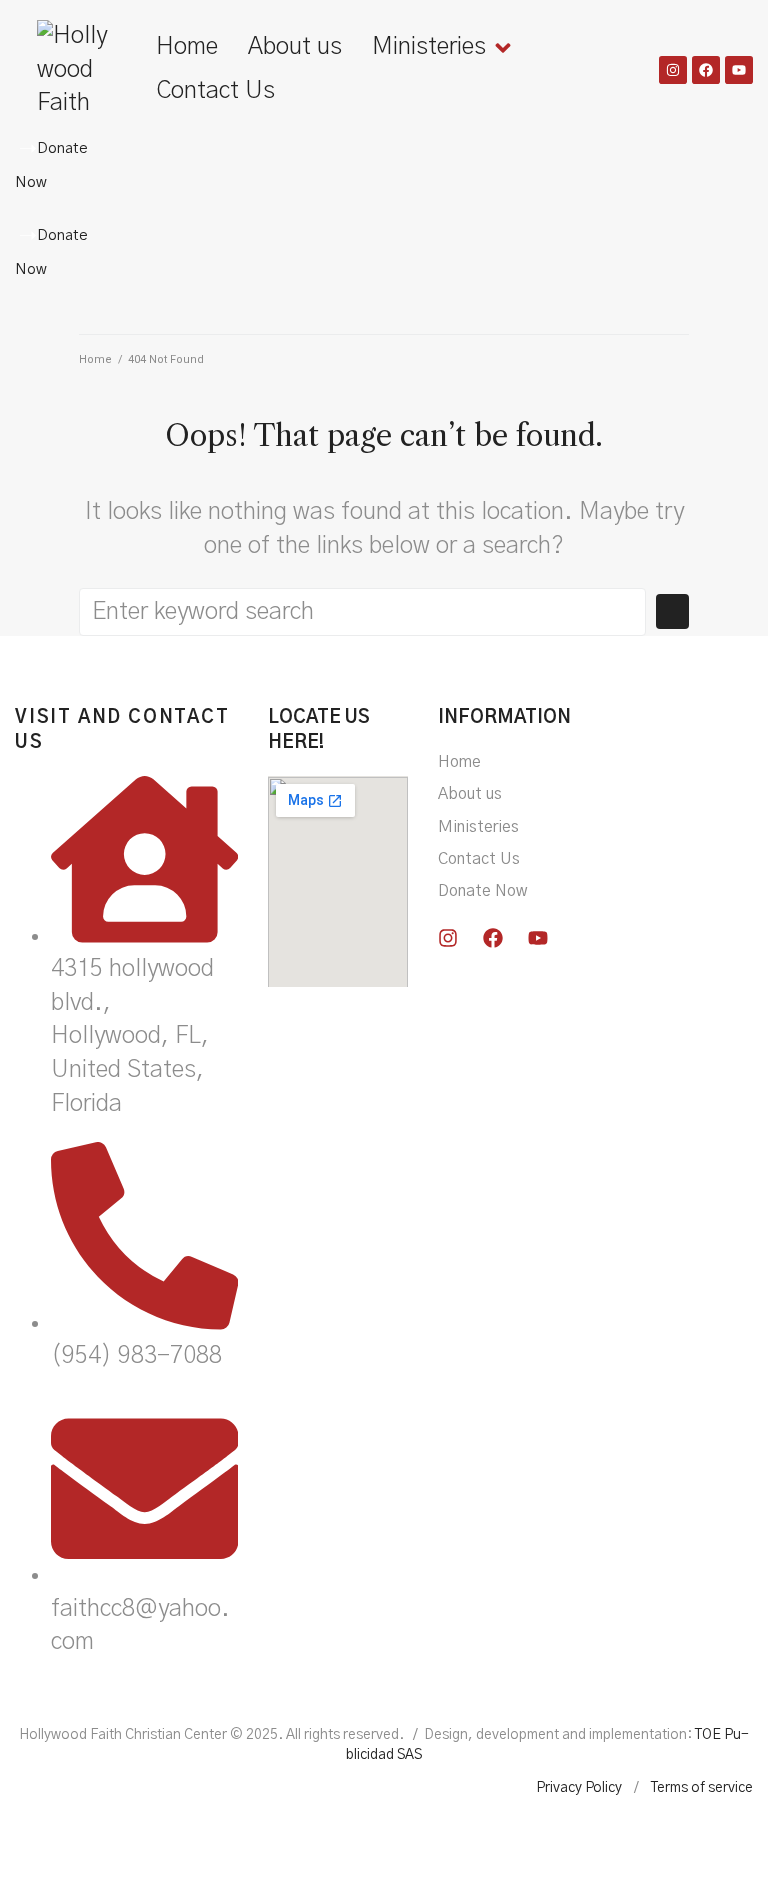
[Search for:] (362, 612)
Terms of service (702, 1788)
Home (95, 359)
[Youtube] (739, 70)
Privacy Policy (579, 1788)
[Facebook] (706, 70)
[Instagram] (673, 70)
